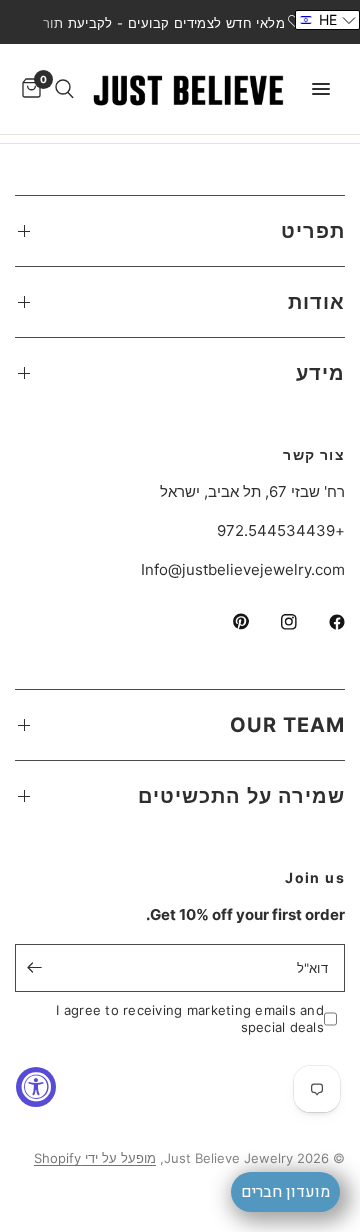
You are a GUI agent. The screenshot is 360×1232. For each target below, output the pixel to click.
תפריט (313, 231)
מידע (320, 373)
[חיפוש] (64, 89)
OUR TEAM (287, 725)
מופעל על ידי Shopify (95, 1158)
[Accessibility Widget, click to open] (36, 1087)
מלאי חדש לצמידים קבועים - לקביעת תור (164, 23)
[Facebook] (323, 622)
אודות (316, 302)
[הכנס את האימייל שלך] (35, 968)
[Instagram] (275, 622)
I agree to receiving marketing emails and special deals (190, 1018)
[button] (327, 20)
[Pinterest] (227, 622)
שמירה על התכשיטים (241, 796)
